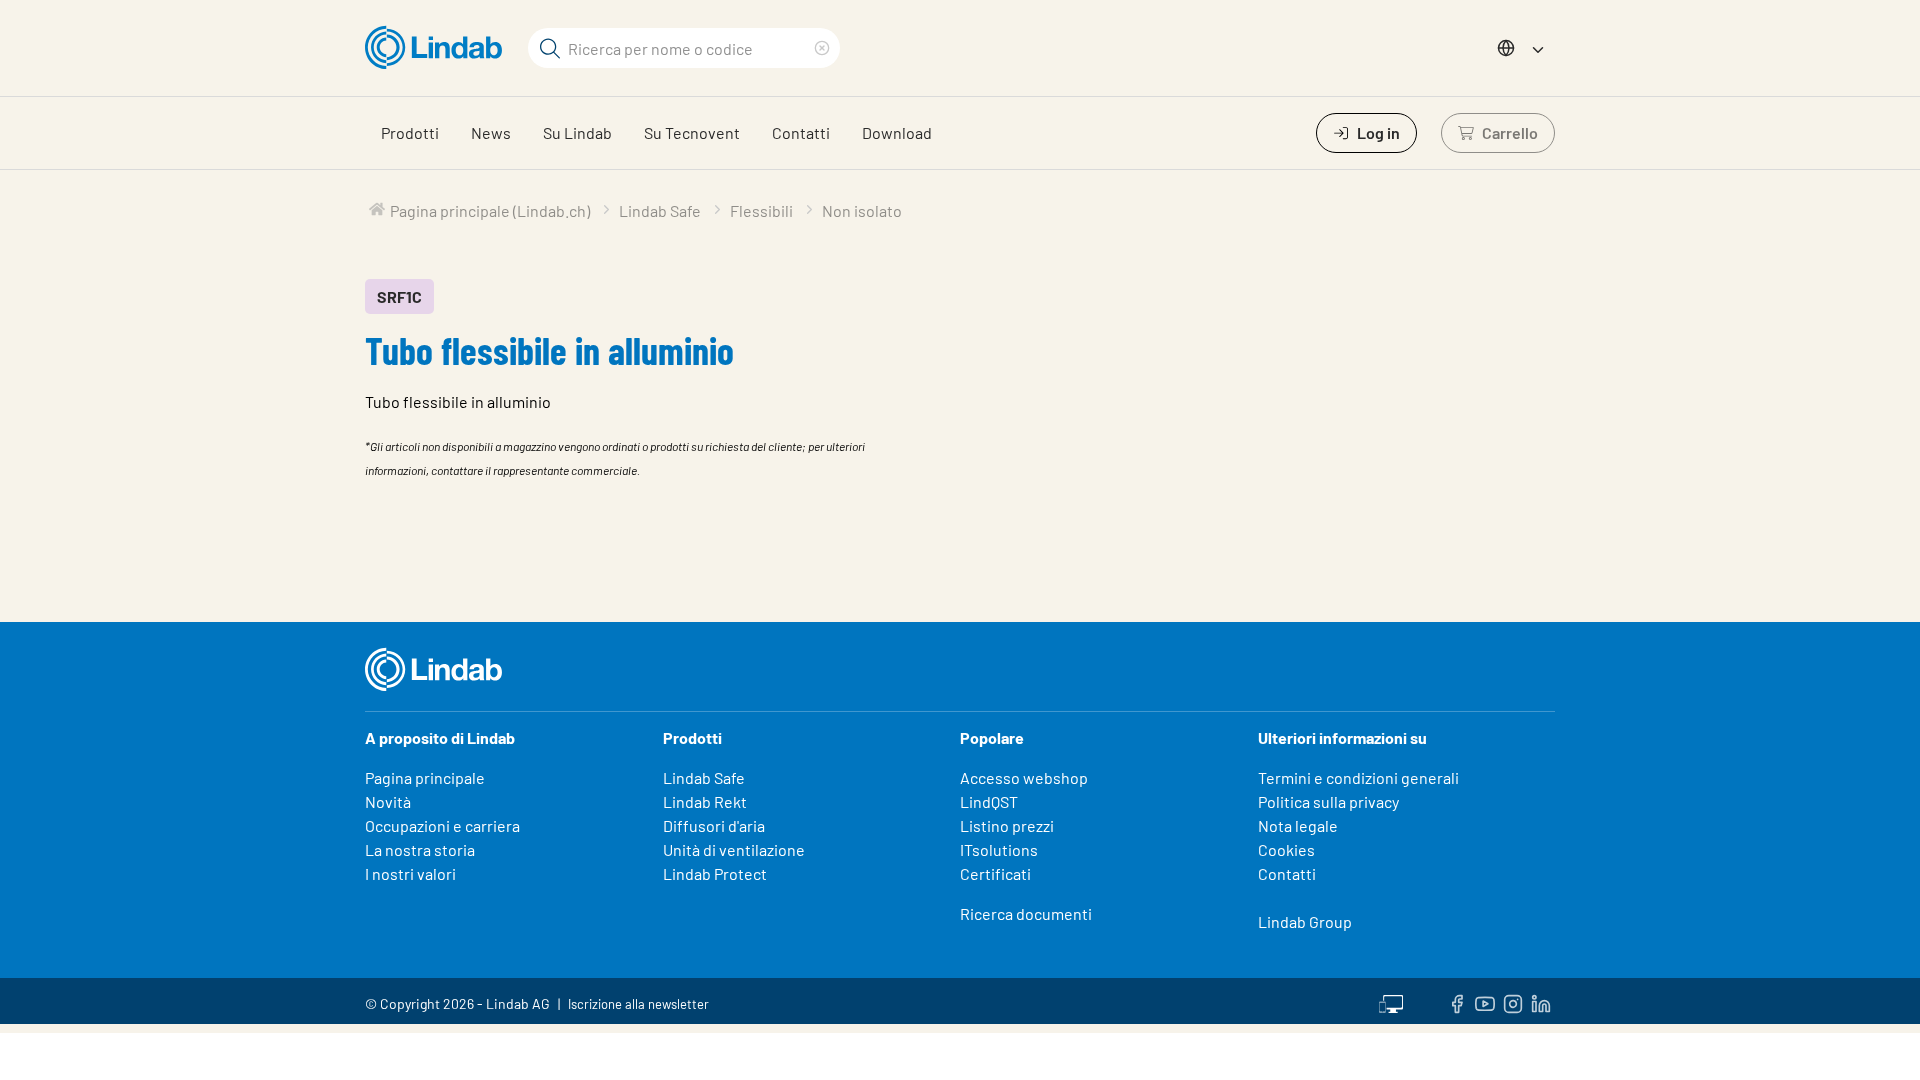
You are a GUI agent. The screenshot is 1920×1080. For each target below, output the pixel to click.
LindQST (989, 801)
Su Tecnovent (692, 132)
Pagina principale (425, 777)
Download (897, 132)
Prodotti (410, 132)
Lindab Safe (704, 777)
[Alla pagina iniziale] (438, 48)
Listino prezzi (1007, 825)
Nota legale (1298, 825)
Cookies (1286, 849)
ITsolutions (999, 849)
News (491, 132)
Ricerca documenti (1026, 913)
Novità (388, 801)
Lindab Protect (715, 873)
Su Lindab (577, 132)
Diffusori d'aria (714, 825)
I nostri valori (410, 873)
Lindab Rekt (705, 801)
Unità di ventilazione (734, 849)
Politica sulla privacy (1328, 801)
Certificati (995, 873)
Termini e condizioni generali (1358, 777)
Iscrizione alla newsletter (638, 1004)
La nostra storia (420, 849)
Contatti (801, 132)
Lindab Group (1305, 921)
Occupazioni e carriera (442, 825)
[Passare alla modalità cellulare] (1391, 1001)
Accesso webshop (1024, 777)
